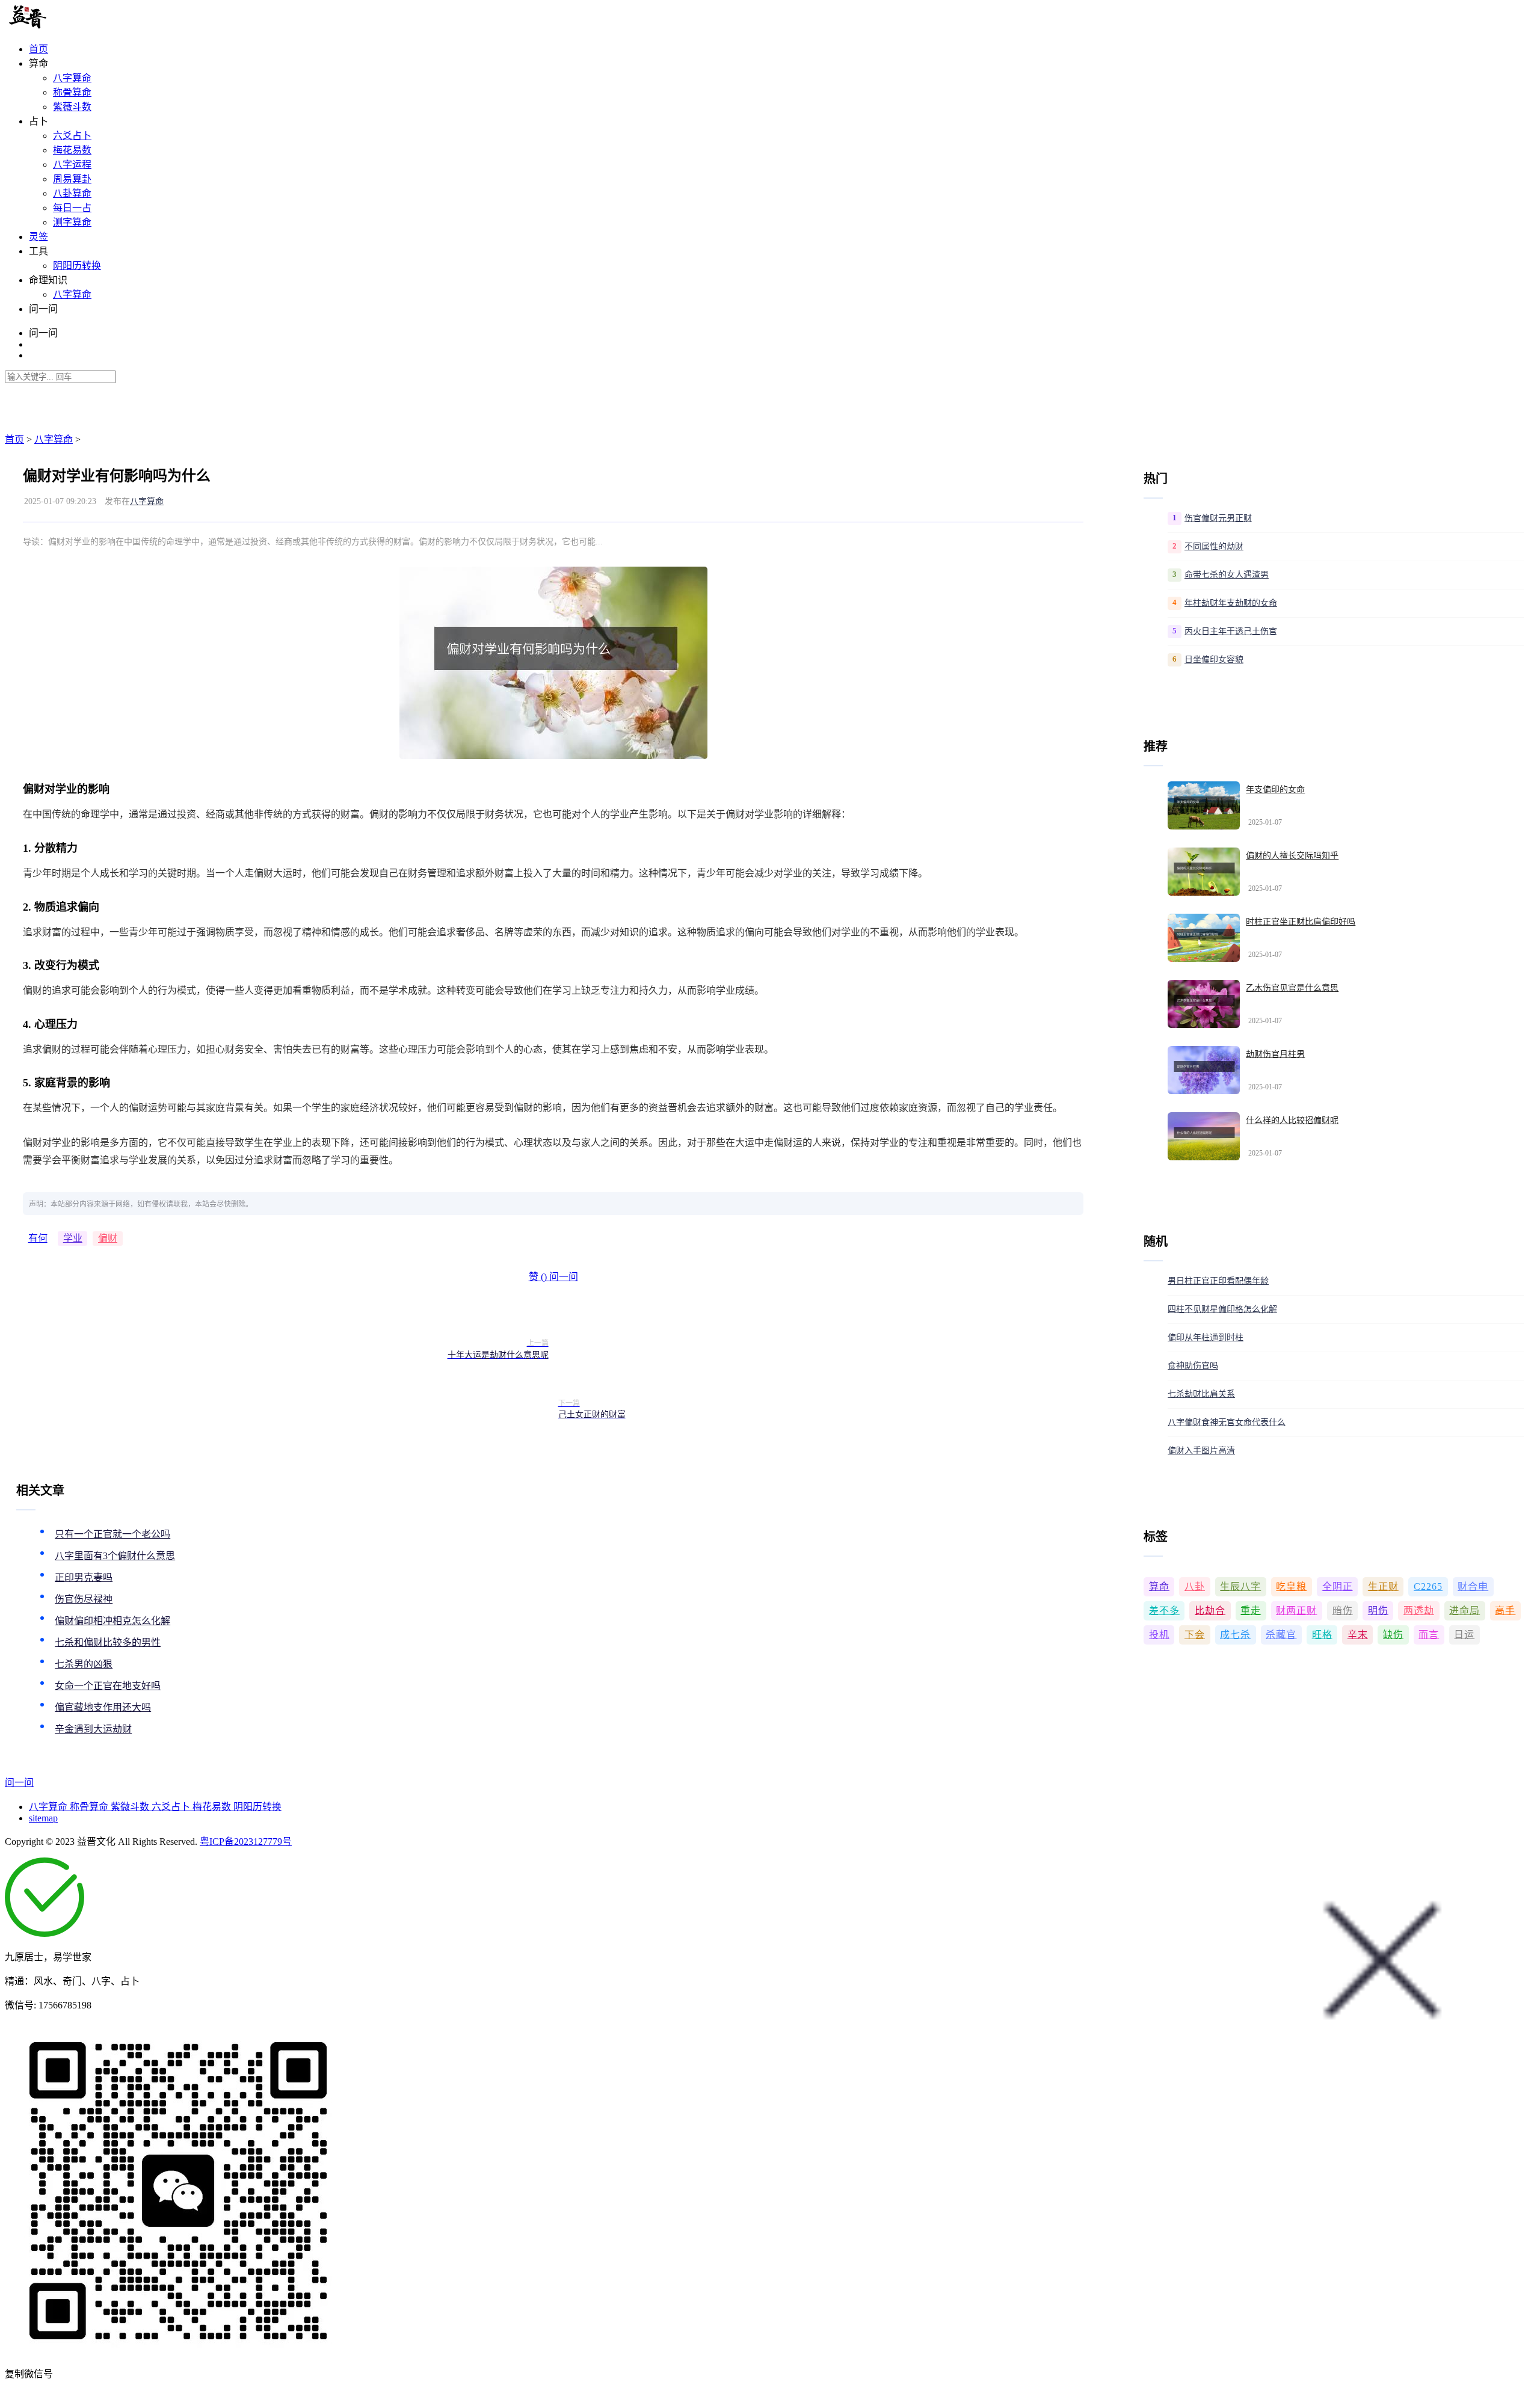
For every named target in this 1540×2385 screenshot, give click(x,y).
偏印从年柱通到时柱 (1206, 1337)
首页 (38, 49)
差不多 (1164, 1611)
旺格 (1322, 1635)
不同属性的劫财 (1214, 546)
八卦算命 (72, 193)
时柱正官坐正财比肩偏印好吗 (1301, 922)
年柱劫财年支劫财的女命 (1231, 603)
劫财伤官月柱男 (1275, 1054)
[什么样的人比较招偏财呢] (1204, 1136)
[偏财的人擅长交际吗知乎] (1204, 872)
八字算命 (72, 78)
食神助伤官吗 (1193, 1366)
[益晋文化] (67, 26)
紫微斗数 (131, 1807)
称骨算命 (72, 92)
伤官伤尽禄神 (84, 1599)
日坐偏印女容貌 (1214, 660)
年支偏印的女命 (1275, 789)
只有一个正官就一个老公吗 (112, 1534)
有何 (38, 1238)
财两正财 (1296, 1611)
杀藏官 (1281, 1635)
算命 (1159, 1586)
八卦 (1195, 1586)
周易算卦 (72, 179)
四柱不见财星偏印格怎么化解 (1222, 1309)
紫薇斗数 (72, 107)
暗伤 (1343, 1611)
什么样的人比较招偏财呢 (1292, 1120)
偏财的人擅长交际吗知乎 (1292, 856)
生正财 (1383, 1586)
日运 (1464, 1635)
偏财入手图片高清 (1201, 1451)
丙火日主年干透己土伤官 (1231, 631)
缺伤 (1393, 1635)
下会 (1195, 1635)
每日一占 (72, 208)
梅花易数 (72, 150)
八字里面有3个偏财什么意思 (115, 1556)
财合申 (1473, 1586)
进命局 (1465, 1611)
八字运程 (72, 165)
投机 (1159, 1635)
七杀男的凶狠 (84, 1664)
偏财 (108, 1238)
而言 (1429, 1635)
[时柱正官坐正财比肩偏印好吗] (1204, 938)
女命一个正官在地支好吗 (108, 1686)
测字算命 (72, 222)
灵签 (38, 237)
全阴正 (1338, 1586)
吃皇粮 (1291, 1586)
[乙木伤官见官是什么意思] (1204, 1004)
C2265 (1428, 1586)
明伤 (1378, 1611)
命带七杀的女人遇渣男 (1227, 575)
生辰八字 (1240, 1586)
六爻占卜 (72, 136)
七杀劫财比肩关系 (1201, 1394)
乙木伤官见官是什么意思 (1292, 988)
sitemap (43, 1818)
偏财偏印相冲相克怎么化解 (112, 1621)
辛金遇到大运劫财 (93, 1729)
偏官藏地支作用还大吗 (103, 1707)
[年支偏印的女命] (1204, 805)
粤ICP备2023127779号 (246, 1842)
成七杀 (1235, 1635)
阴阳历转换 (77, 266)
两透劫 (1419, 1611)
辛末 (1358, 1635)
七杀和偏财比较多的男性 (108, 1642)
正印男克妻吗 (84, 1577)
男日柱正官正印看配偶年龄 (1218, 1281)
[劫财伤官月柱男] (1204, 1070)
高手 (1505, 1611)
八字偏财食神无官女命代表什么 (1227, 1422)
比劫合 (1210, 1611)
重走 (1251, 1611)
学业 (73, 1238)
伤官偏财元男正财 (1218, 518)
